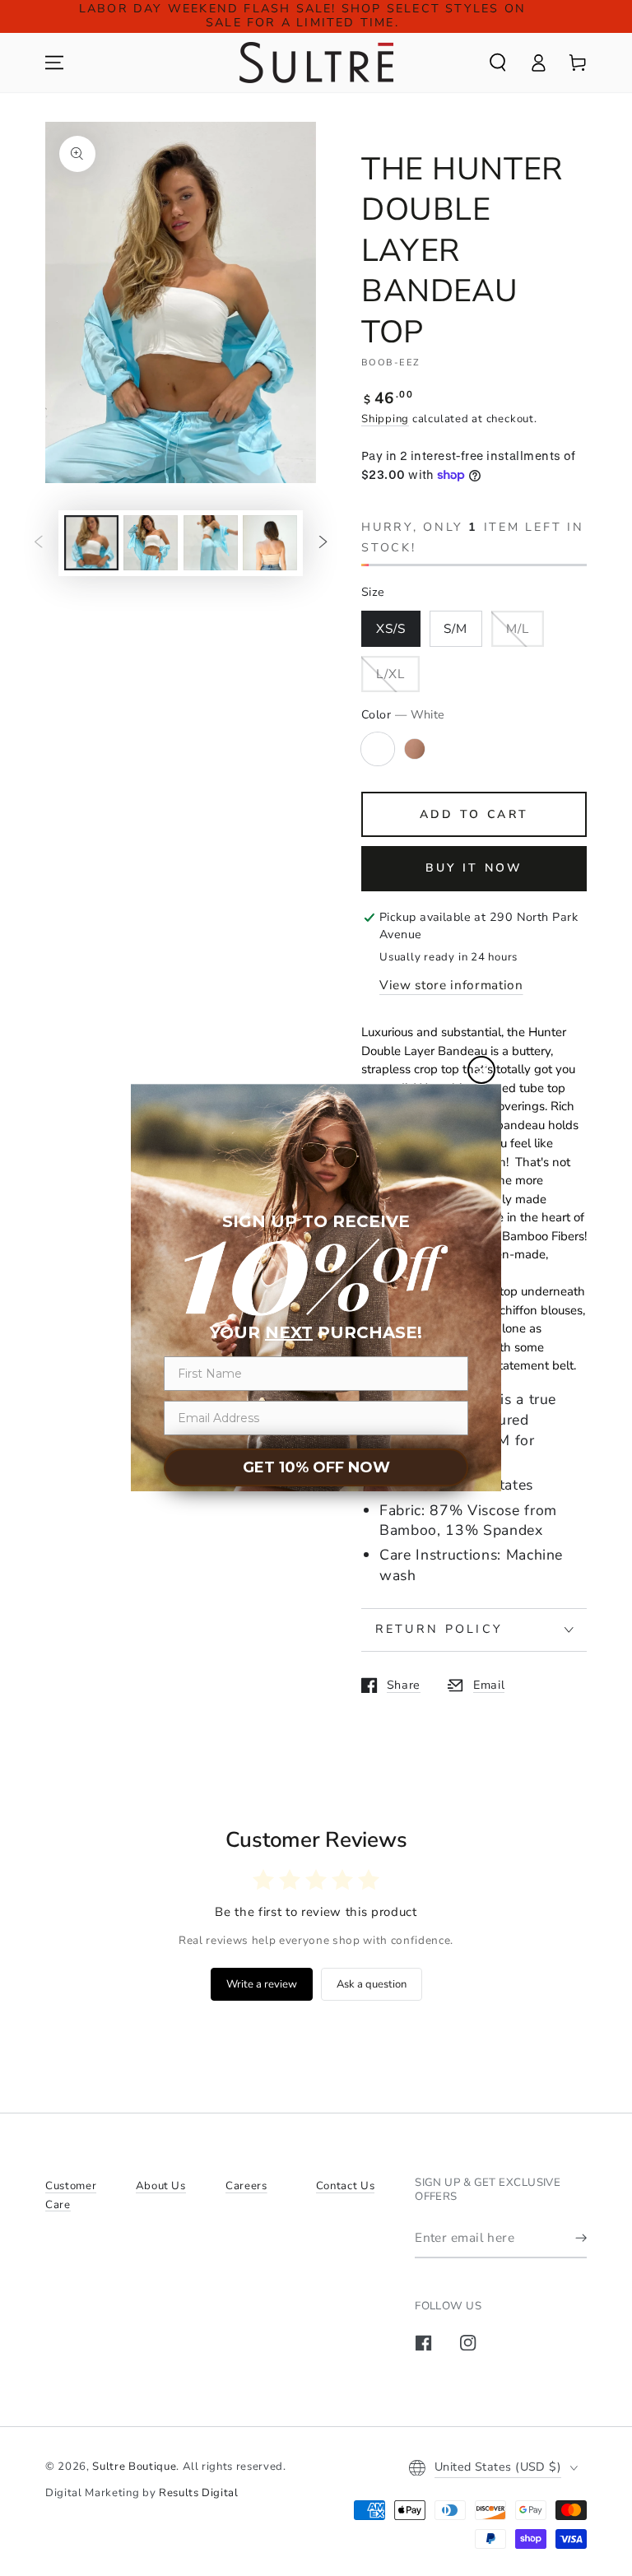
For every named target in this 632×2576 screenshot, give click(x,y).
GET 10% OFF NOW (316, 1467)
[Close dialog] (481, 1070)
